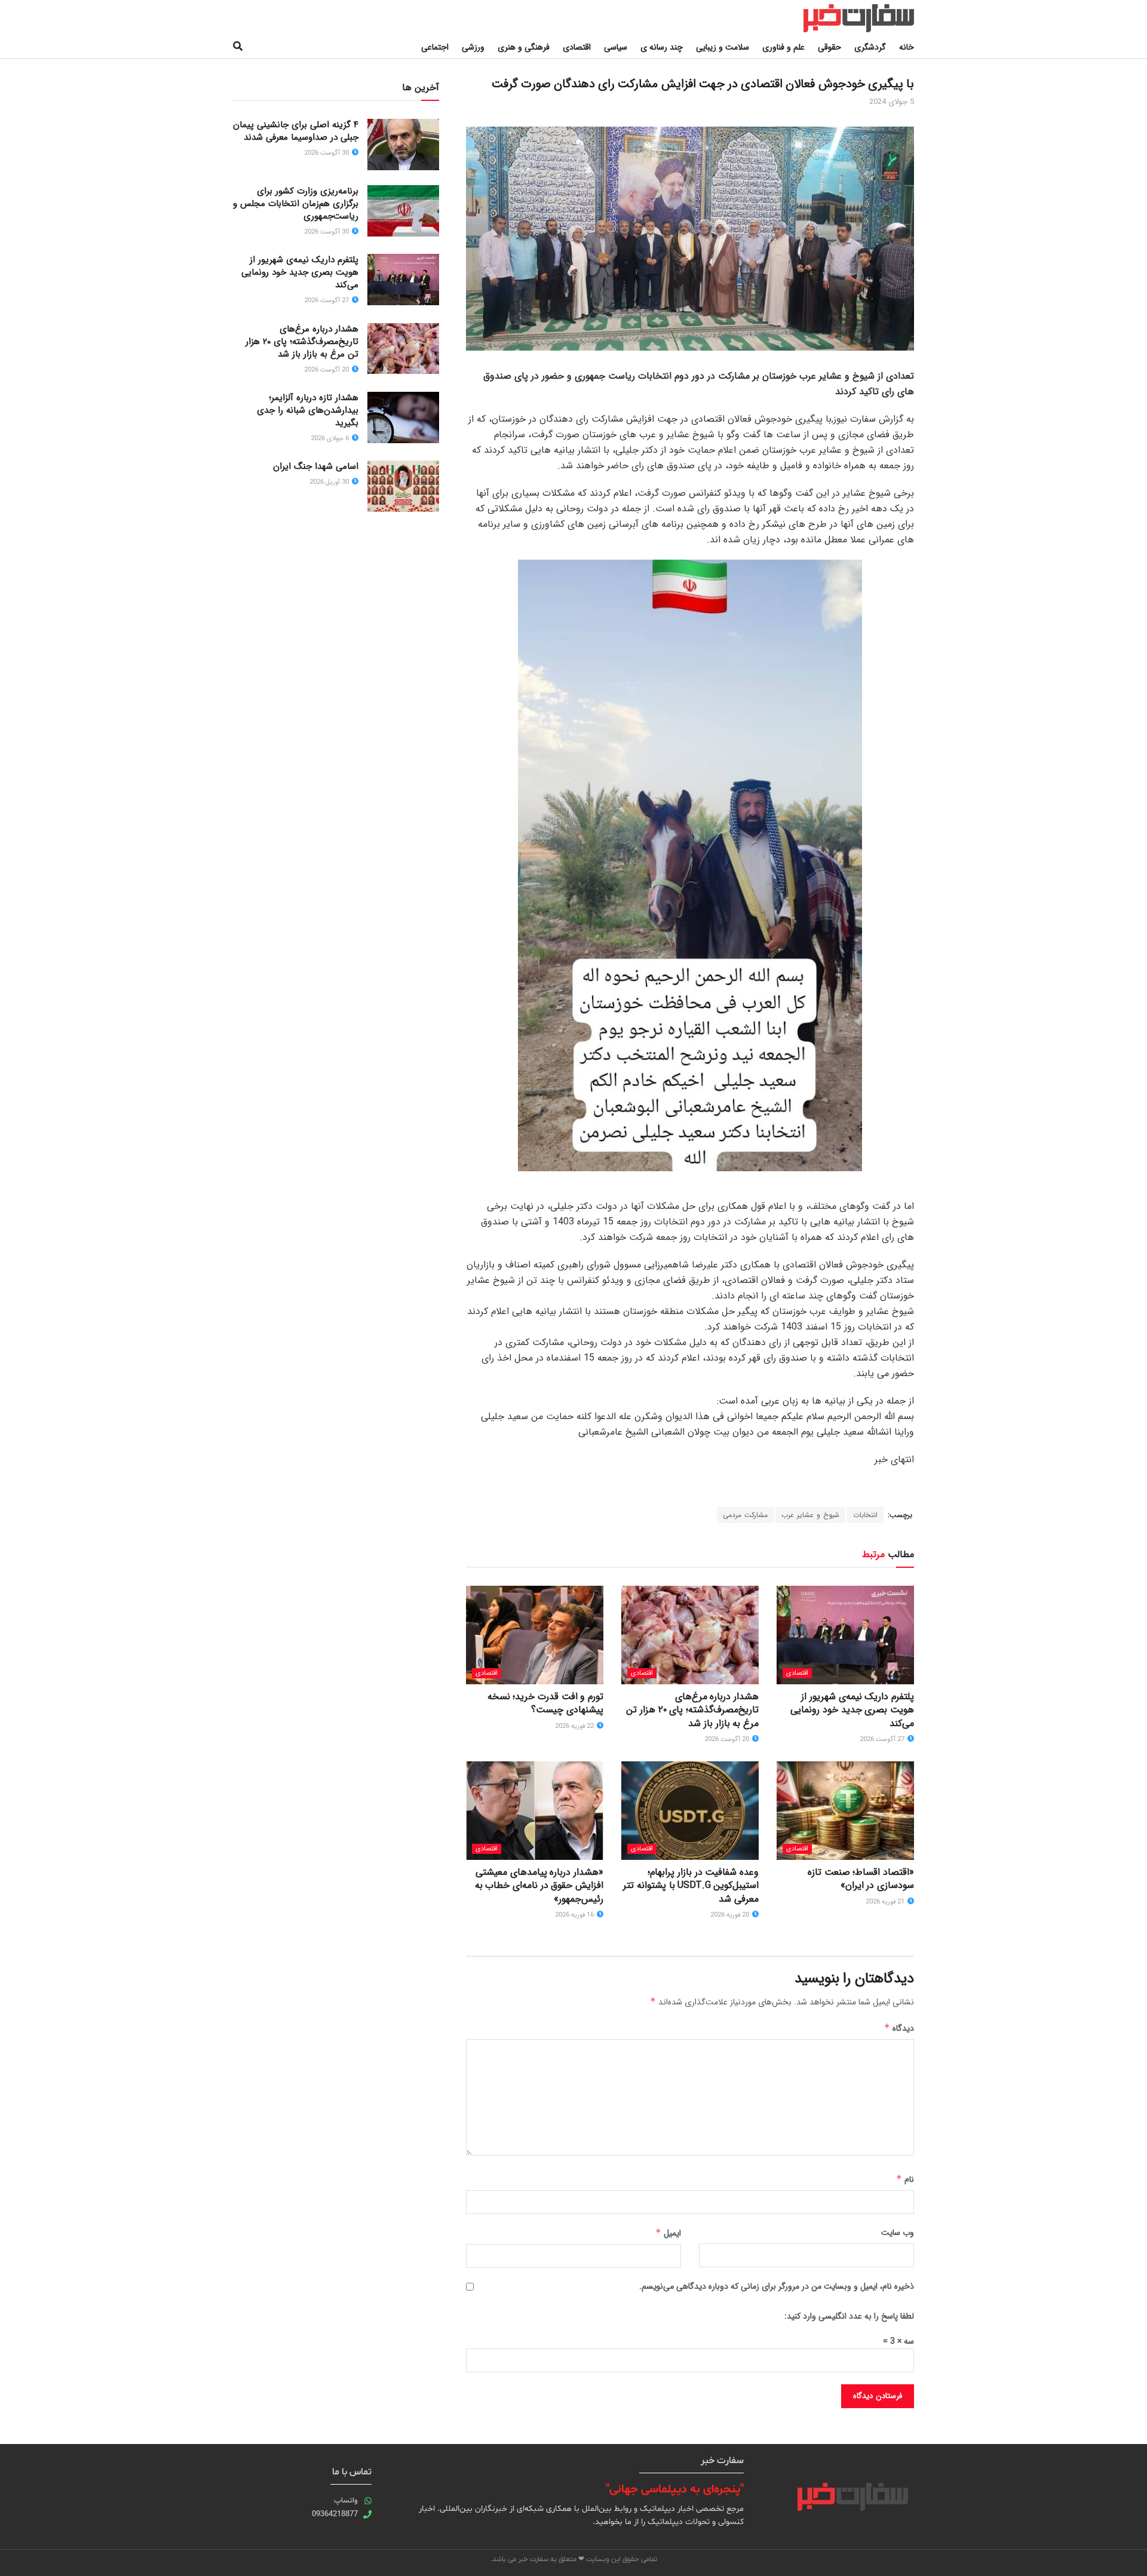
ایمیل (668, 2233)
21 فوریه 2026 (886, 1902)
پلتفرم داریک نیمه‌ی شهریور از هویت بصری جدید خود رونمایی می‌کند (852, 1710)
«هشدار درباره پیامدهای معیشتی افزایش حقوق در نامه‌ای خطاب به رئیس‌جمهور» (539, 1886)
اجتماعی (435, 47)
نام (905, 2179)
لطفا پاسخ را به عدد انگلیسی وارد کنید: (849, 2316)
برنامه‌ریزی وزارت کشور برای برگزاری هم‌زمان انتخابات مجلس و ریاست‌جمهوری (296, 204)
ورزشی (473, 47)
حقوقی (829, 47)
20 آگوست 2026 (728, 1740)
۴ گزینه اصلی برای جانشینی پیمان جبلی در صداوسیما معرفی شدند (296, 131)
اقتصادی (577, 47)
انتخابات (865, 1515)
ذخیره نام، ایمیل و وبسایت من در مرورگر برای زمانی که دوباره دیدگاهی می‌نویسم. (777, 2286)
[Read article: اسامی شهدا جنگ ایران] (403, 486)
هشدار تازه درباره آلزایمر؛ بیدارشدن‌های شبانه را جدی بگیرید (308, 410)
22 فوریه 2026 (575, 1726)
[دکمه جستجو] (238, 47)
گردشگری (870, 47)
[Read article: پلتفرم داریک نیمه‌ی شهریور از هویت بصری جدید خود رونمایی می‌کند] (845, 1635)
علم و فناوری (783, 47)
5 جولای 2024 (892, 102)
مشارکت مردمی (745, 1515)
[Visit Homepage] (847, 18)
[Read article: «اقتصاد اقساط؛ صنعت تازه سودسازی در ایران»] (845, 1810)
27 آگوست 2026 (883, 1740)
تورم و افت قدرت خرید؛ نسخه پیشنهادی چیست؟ (545, 1703)
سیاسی (616, 47)
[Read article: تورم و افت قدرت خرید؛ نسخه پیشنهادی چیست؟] (535, 1635)
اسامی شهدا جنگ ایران (316, 466)
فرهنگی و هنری (524, 47)
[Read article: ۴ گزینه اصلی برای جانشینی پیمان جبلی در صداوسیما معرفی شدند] (403, 145)
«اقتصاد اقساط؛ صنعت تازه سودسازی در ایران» (861, 1879)
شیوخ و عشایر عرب (810, 1515)
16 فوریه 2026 (575, 1915)
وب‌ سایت (898, 2233)
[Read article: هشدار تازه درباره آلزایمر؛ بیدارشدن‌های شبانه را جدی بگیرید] (403, 417)
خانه (907, 47)
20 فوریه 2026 (731, 1915)
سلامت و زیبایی (723, 47)
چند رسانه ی (662, 47)
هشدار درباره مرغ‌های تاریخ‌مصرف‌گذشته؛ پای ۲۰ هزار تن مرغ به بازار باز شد (692, 1710)
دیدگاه (899, 2028)
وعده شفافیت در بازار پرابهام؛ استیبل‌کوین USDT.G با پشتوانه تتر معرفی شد (691, 1886)
